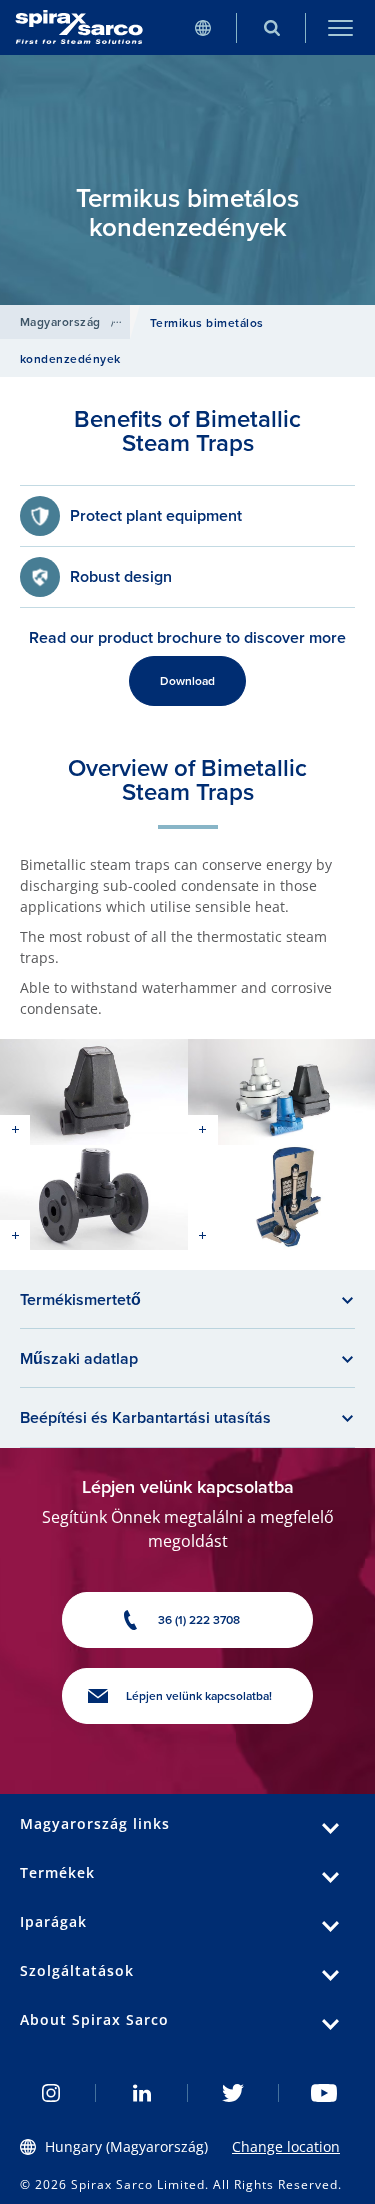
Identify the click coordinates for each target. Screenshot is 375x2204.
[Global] (202, 27)
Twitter (233, 2093)
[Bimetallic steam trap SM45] (94, 1091)
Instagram (50, 2093)
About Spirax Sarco (94, 2019)
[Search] (271, 27)
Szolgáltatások (77, 1970)
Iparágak (53, 1921)
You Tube (324, 2093)
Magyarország (60, 322)
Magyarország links (95, 1823)
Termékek (57, 1872)
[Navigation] (340, 27)
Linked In (141, 2093)
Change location (286, 2146)
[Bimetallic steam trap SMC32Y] (94, 1197)
